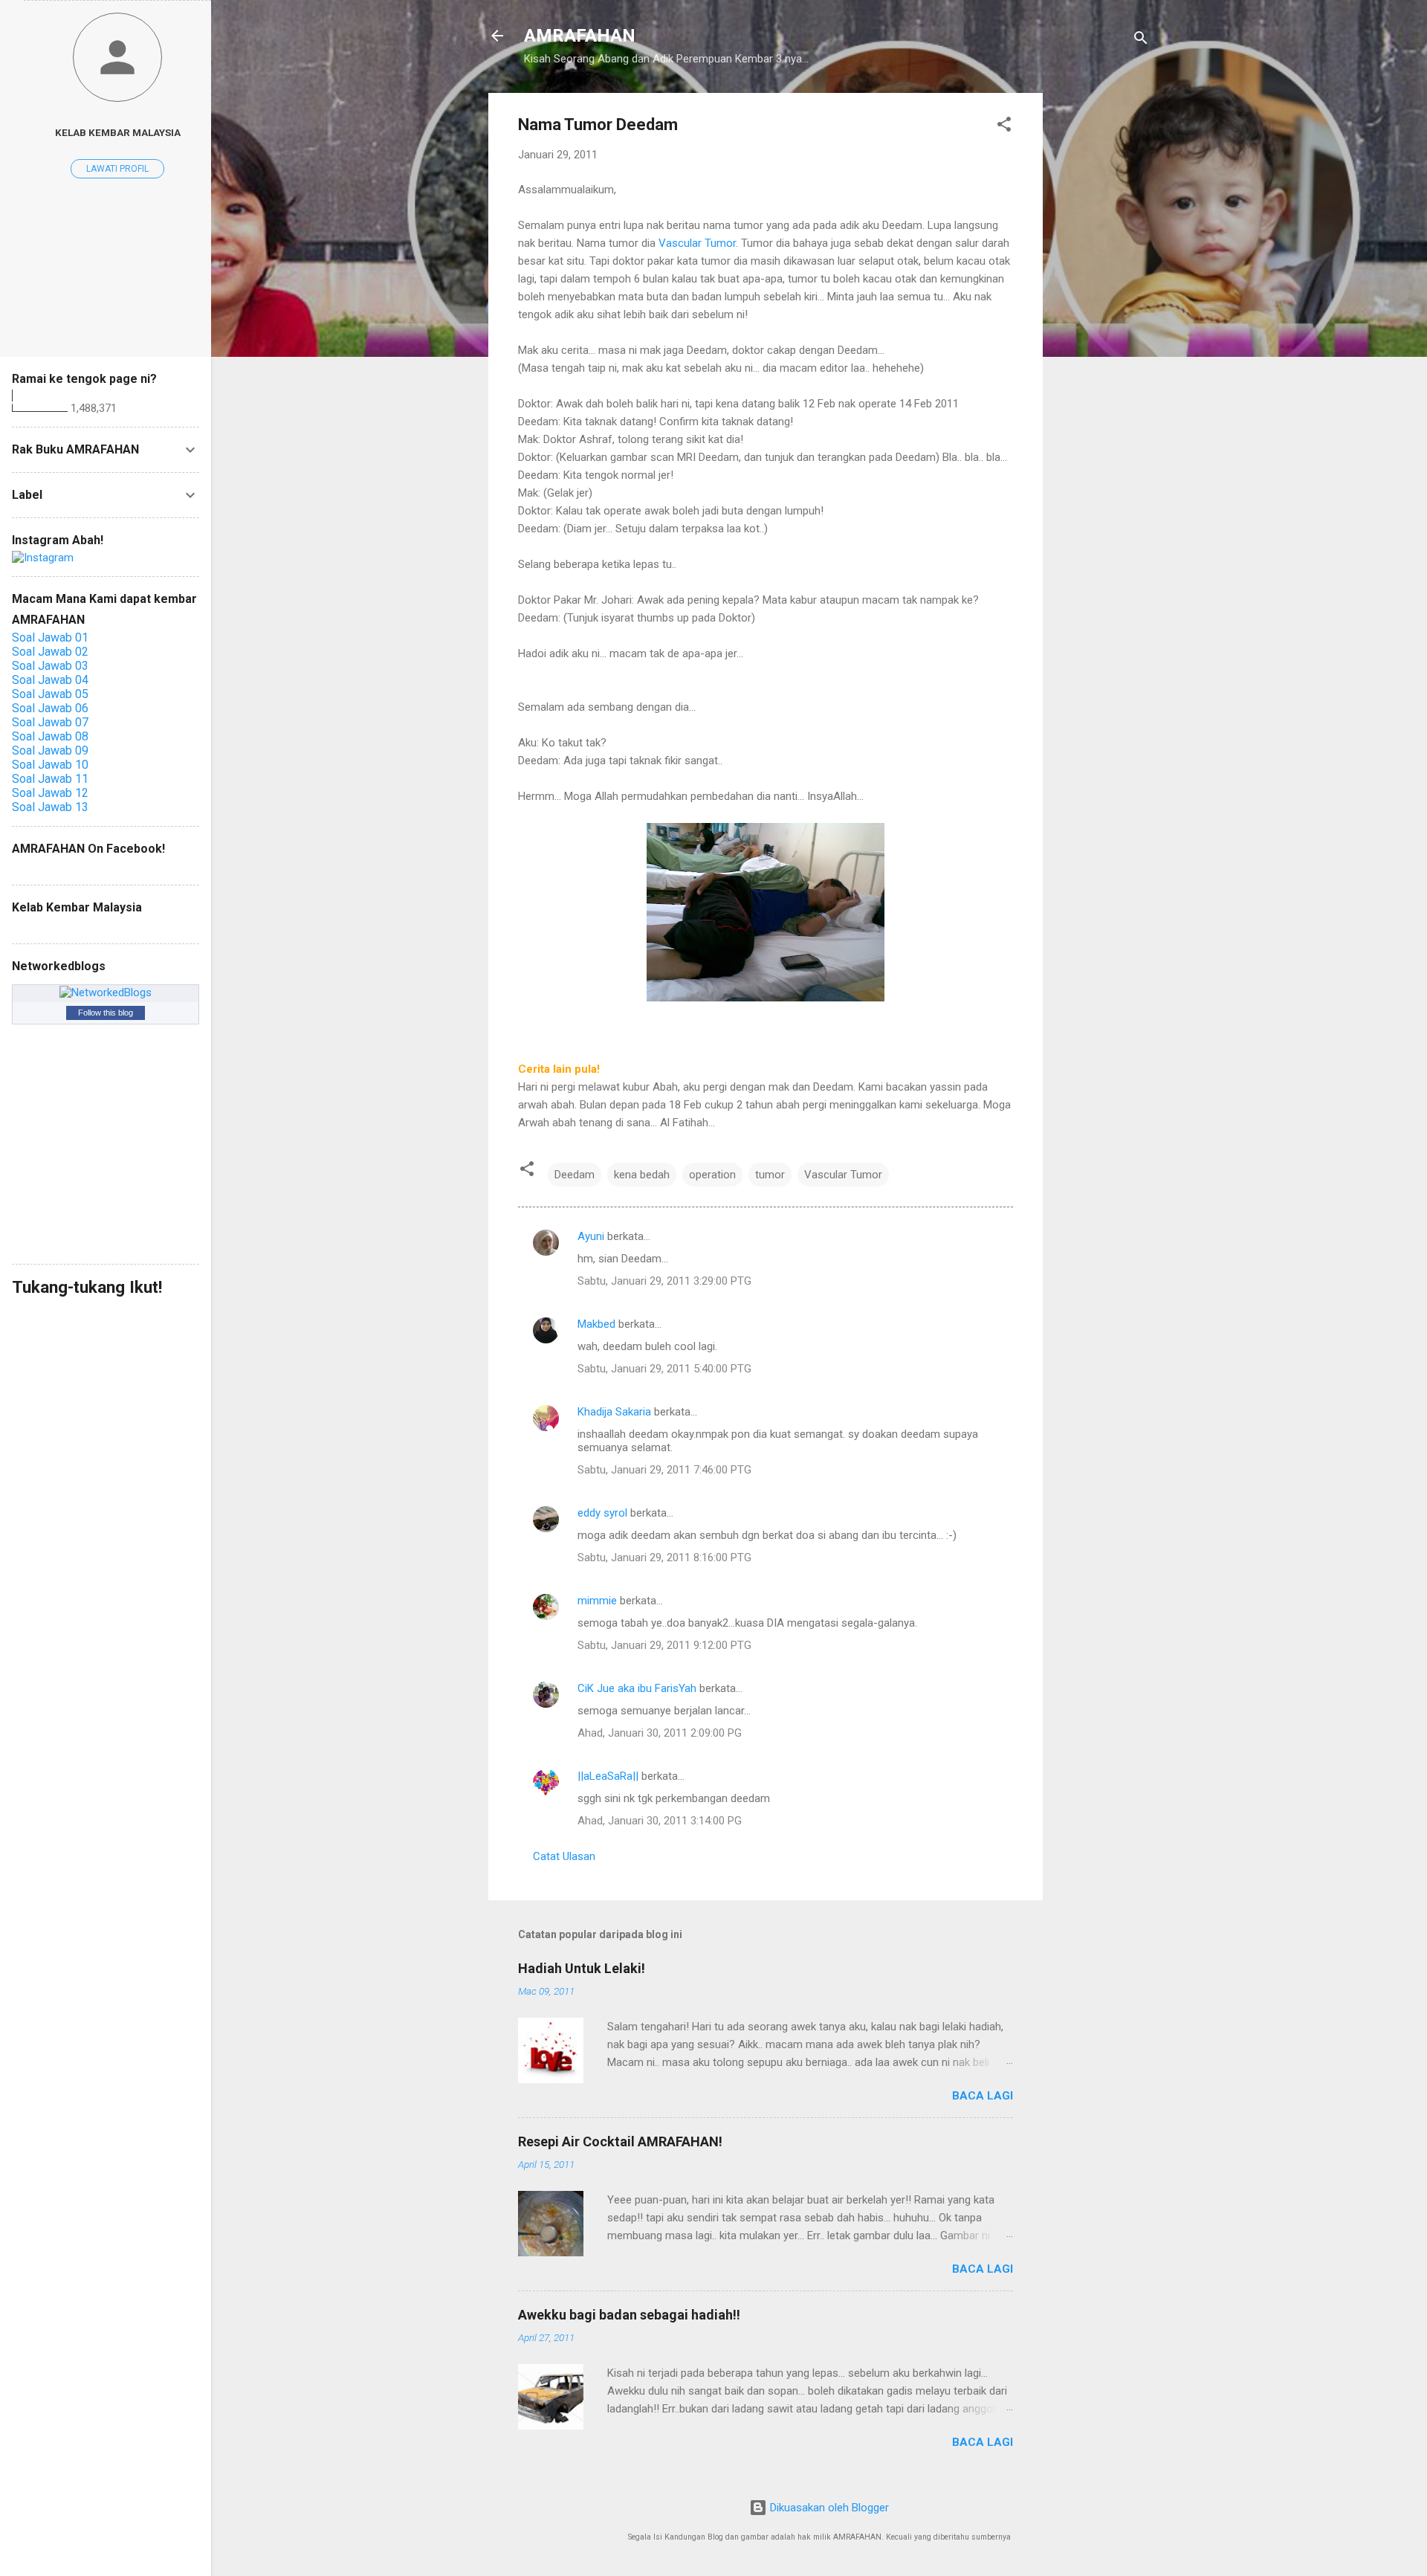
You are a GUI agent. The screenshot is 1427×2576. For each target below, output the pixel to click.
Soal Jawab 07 (50, 722)
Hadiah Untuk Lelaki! (582, 1968)
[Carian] (1141, 41)
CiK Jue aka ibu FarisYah (637, 1688)
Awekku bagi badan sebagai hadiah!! (629, 2315)
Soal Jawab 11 (50, 779)
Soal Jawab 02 (50, 652)
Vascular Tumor (697, 243)
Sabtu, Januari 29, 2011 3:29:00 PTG (664, 1281)
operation (712, 1175)
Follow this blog (106, 1013)
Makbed (596, 1324)
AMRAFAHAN (580, 36)
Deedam (575, 1175)
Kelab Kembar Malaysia (118, 132)
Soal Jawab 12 (50, 793)
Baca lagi (983, 2096)
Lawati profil (117, 169)
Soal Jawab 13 (50, 807)
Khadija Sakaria (614, 1412)
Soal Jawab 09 (50, 750)
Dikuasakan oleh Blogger (828, 2508)
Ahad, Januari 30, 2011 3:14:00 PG (660, 1821)
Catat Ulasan (564, 1856)
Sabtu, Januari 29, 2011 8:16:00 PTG (664, 1557)
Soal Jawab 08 (50, 736)
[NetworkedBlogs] (106, 992)
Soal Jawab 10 (50, 765)
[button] (1004, 127)
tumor (770, 1175)
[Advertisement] (1102, 316)
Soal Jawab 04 (50, 680)
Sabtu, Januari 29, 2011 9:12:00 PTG (664, 1645)
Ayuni (592, 1236)
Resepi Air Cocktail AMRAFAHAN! (620, 2141)
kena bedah (642, 1175)
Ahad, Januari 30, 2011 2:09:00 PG (660, 1733)
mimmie (597, 1601)
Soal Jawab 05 (50, 694)
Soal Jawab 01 (50, 637)
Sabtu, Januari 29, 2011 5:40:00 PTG (664, 1369)
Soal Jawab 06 (50, 708)
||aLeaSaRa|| (608, 1776)
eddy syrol (602, 1513)
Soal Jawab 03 (50, 666)
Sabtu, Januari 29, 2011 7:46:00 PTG (664, 1470)
